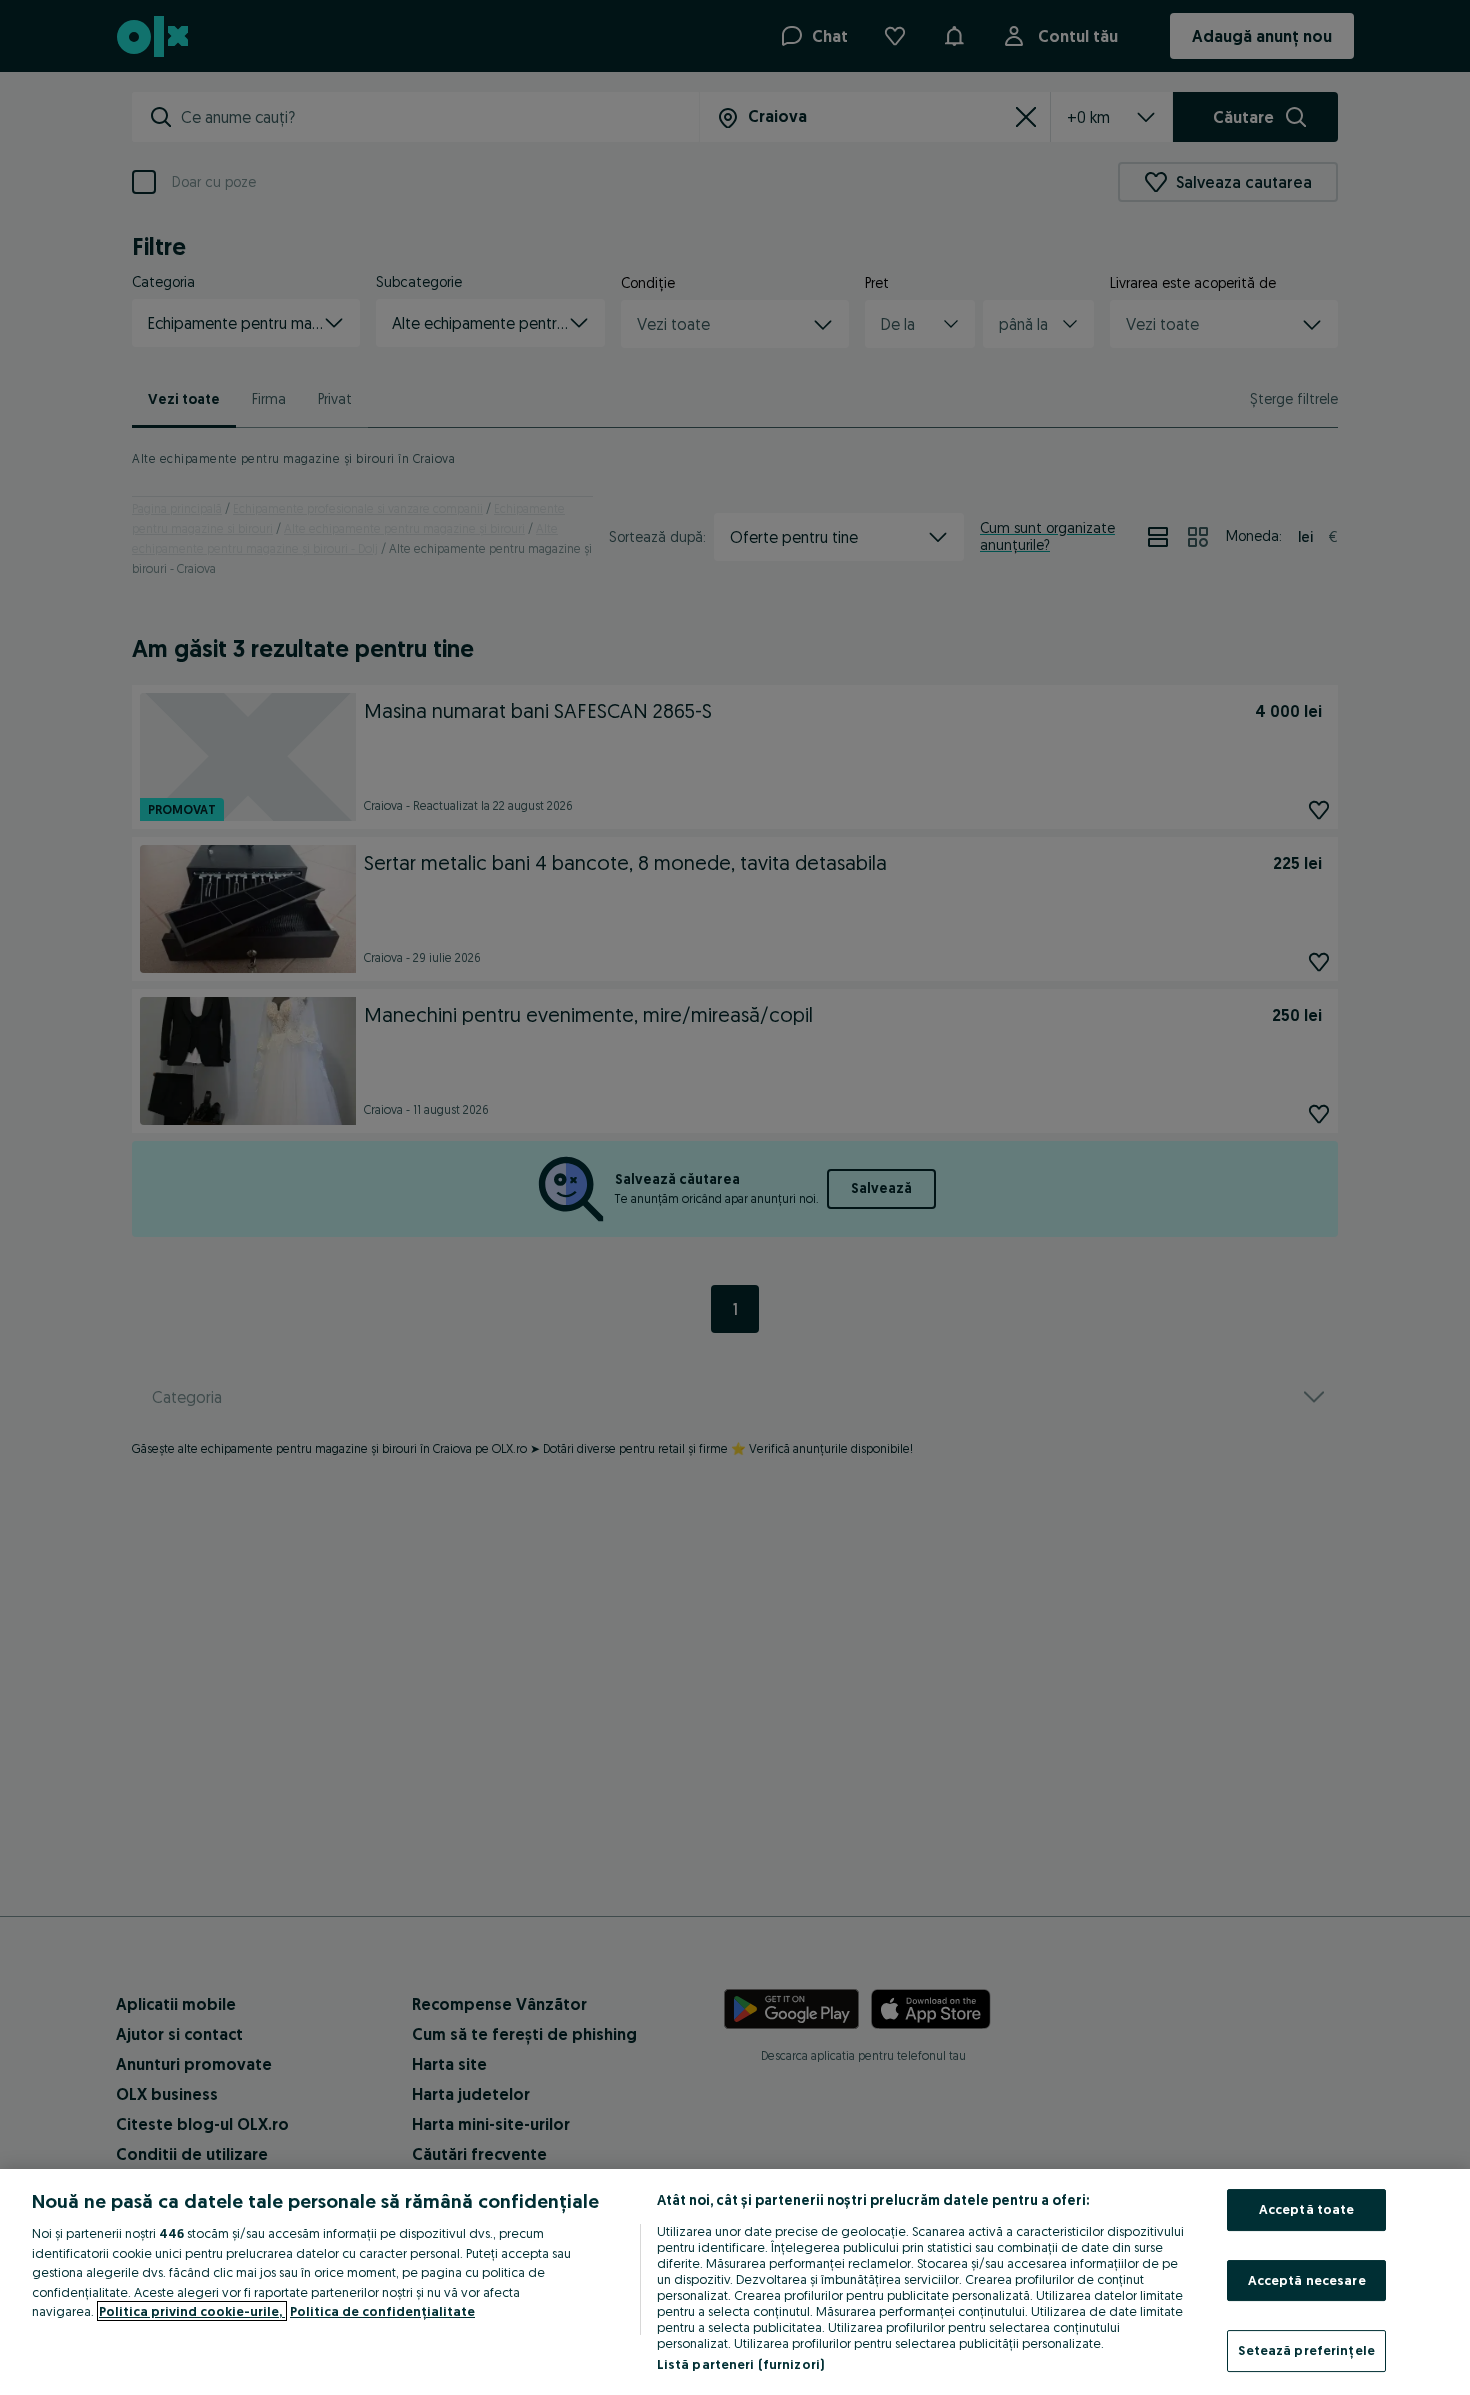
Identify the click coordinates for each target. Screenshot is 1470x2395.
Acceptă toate (1307, 2209)
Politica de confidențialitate (382, 2311)
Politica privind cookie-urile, (192, 2311)
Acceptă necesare (1307, 2280)
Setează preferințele (1306, 2350)
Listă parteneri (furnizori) (741, 2364)
